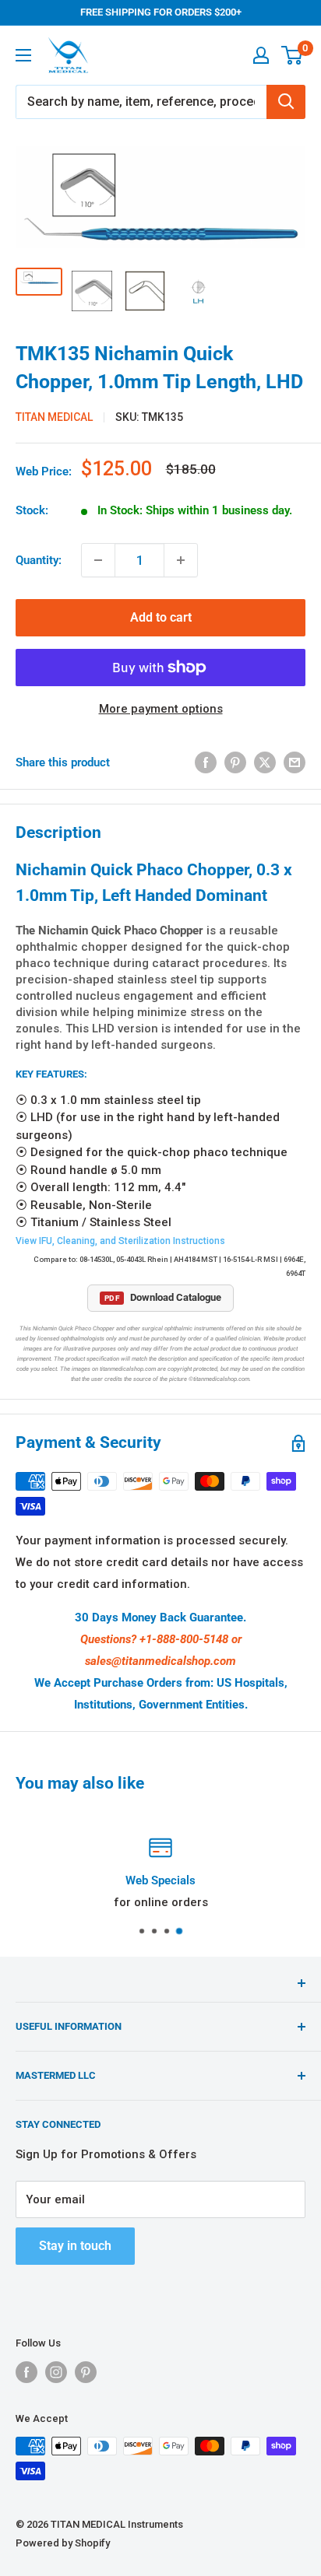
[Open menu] (23, 55)
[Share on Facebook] (206, 762)
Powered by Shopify (63, 2543)
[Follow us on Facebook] (26, 2372)
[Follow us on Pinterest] (86, 2372)
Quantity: (39, 560)
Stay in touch (75, 2246)
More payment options (161, 709)
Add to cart (161, 617)
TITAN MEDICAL (54, 417)
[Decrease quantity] (98, 560)
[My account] (261, 55)
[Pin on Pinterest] (235, 762)
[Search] (286, 102)
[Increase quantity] (181, 560)
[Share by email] (295, 762)
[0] (293, 55)
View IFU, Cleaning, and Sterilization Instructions (120, 1241)
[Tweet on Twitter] (265, 762)
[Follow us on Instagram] (56, 2372)
